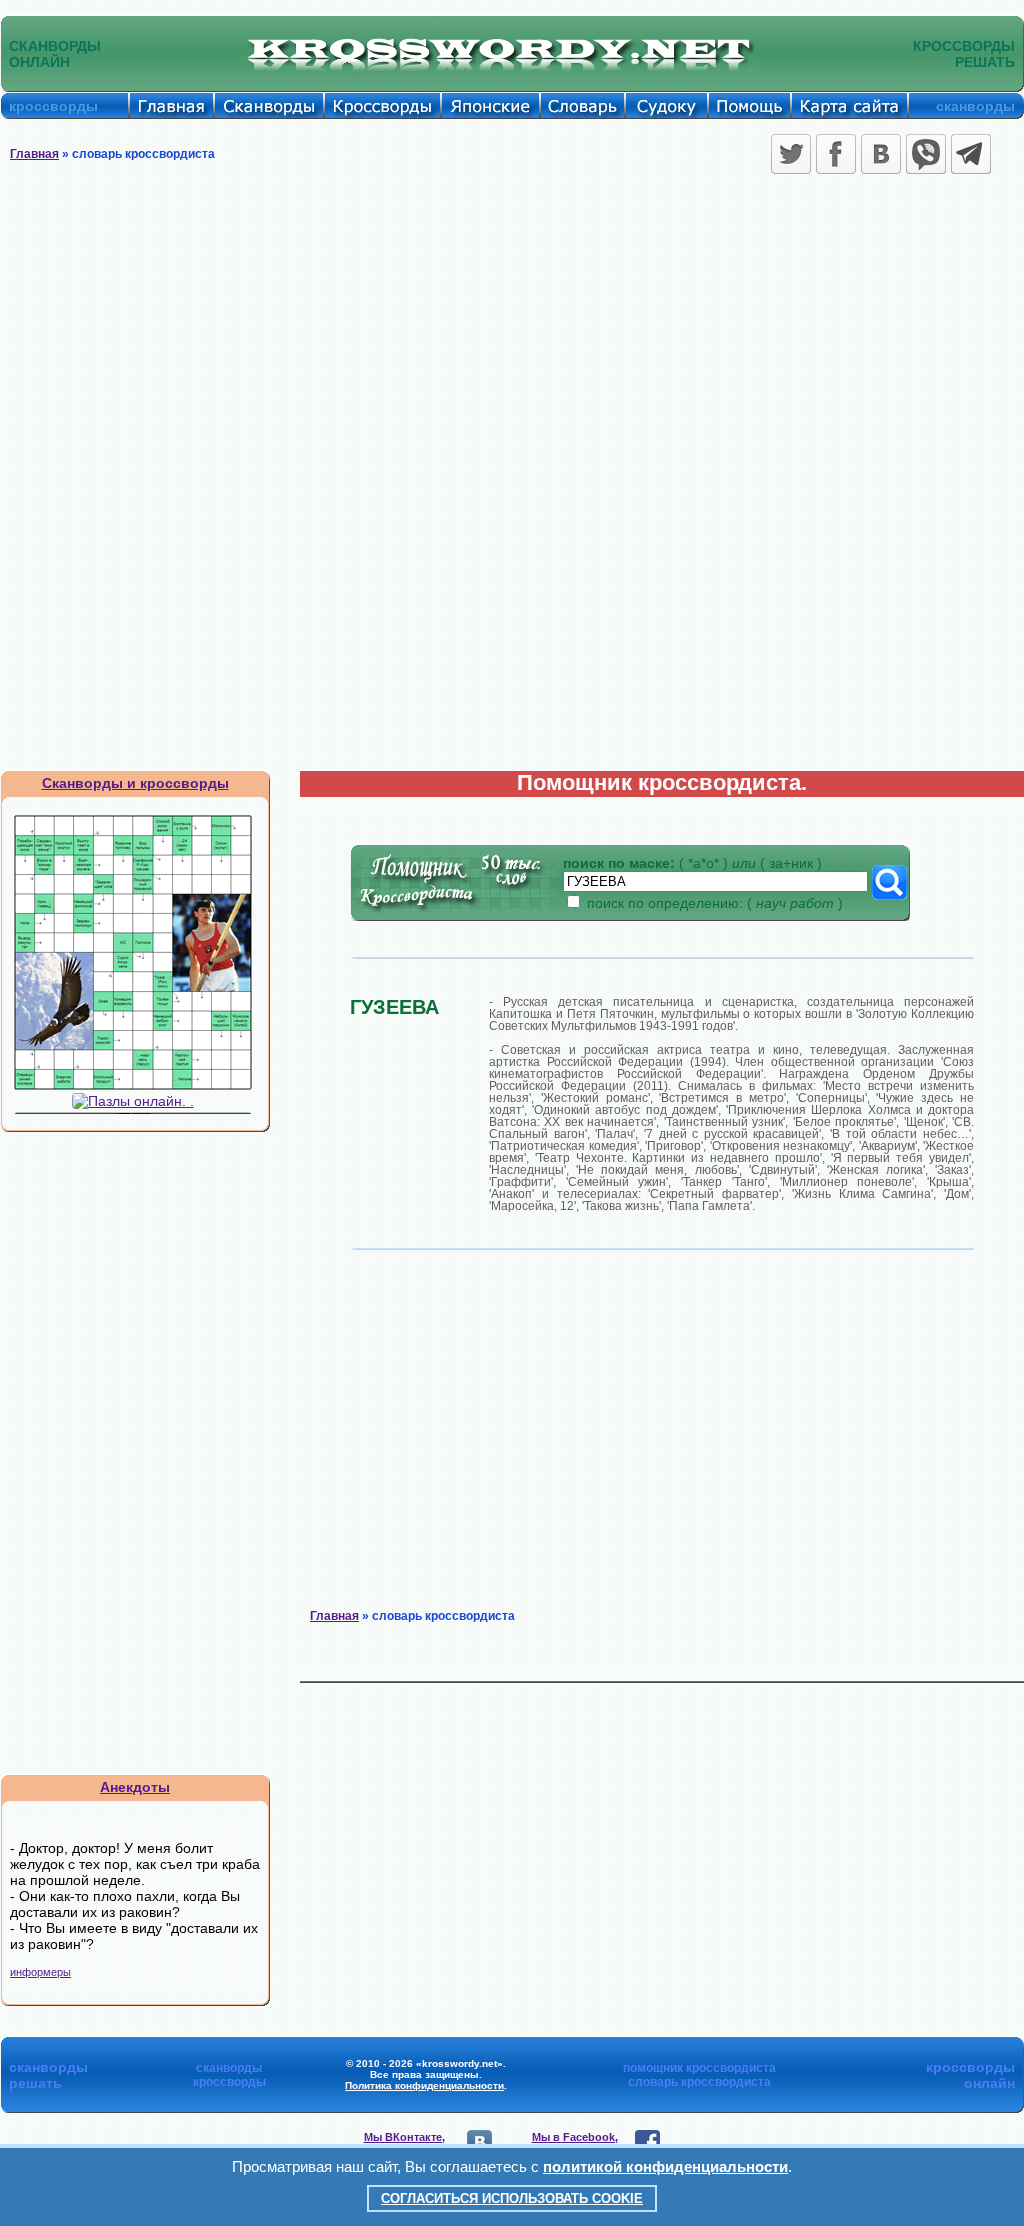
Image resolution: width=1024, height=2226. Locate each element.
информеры (40, 1972)
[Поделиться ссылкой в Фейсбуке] (836, 154)
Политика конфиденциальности (424, 2085)
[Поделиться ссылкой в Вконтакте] (881, 154)
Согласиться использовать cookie (512, 2198)
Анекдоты (135, 1787)
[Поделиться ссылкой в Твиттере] (791, 154)
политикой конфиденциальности (665, 2166)
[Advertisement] (512, 330)
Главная (34, 154)
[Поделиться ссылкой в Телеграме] (971, 154)
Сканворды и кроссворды (135, 783)
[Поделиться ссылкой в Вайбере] (926, 154)
